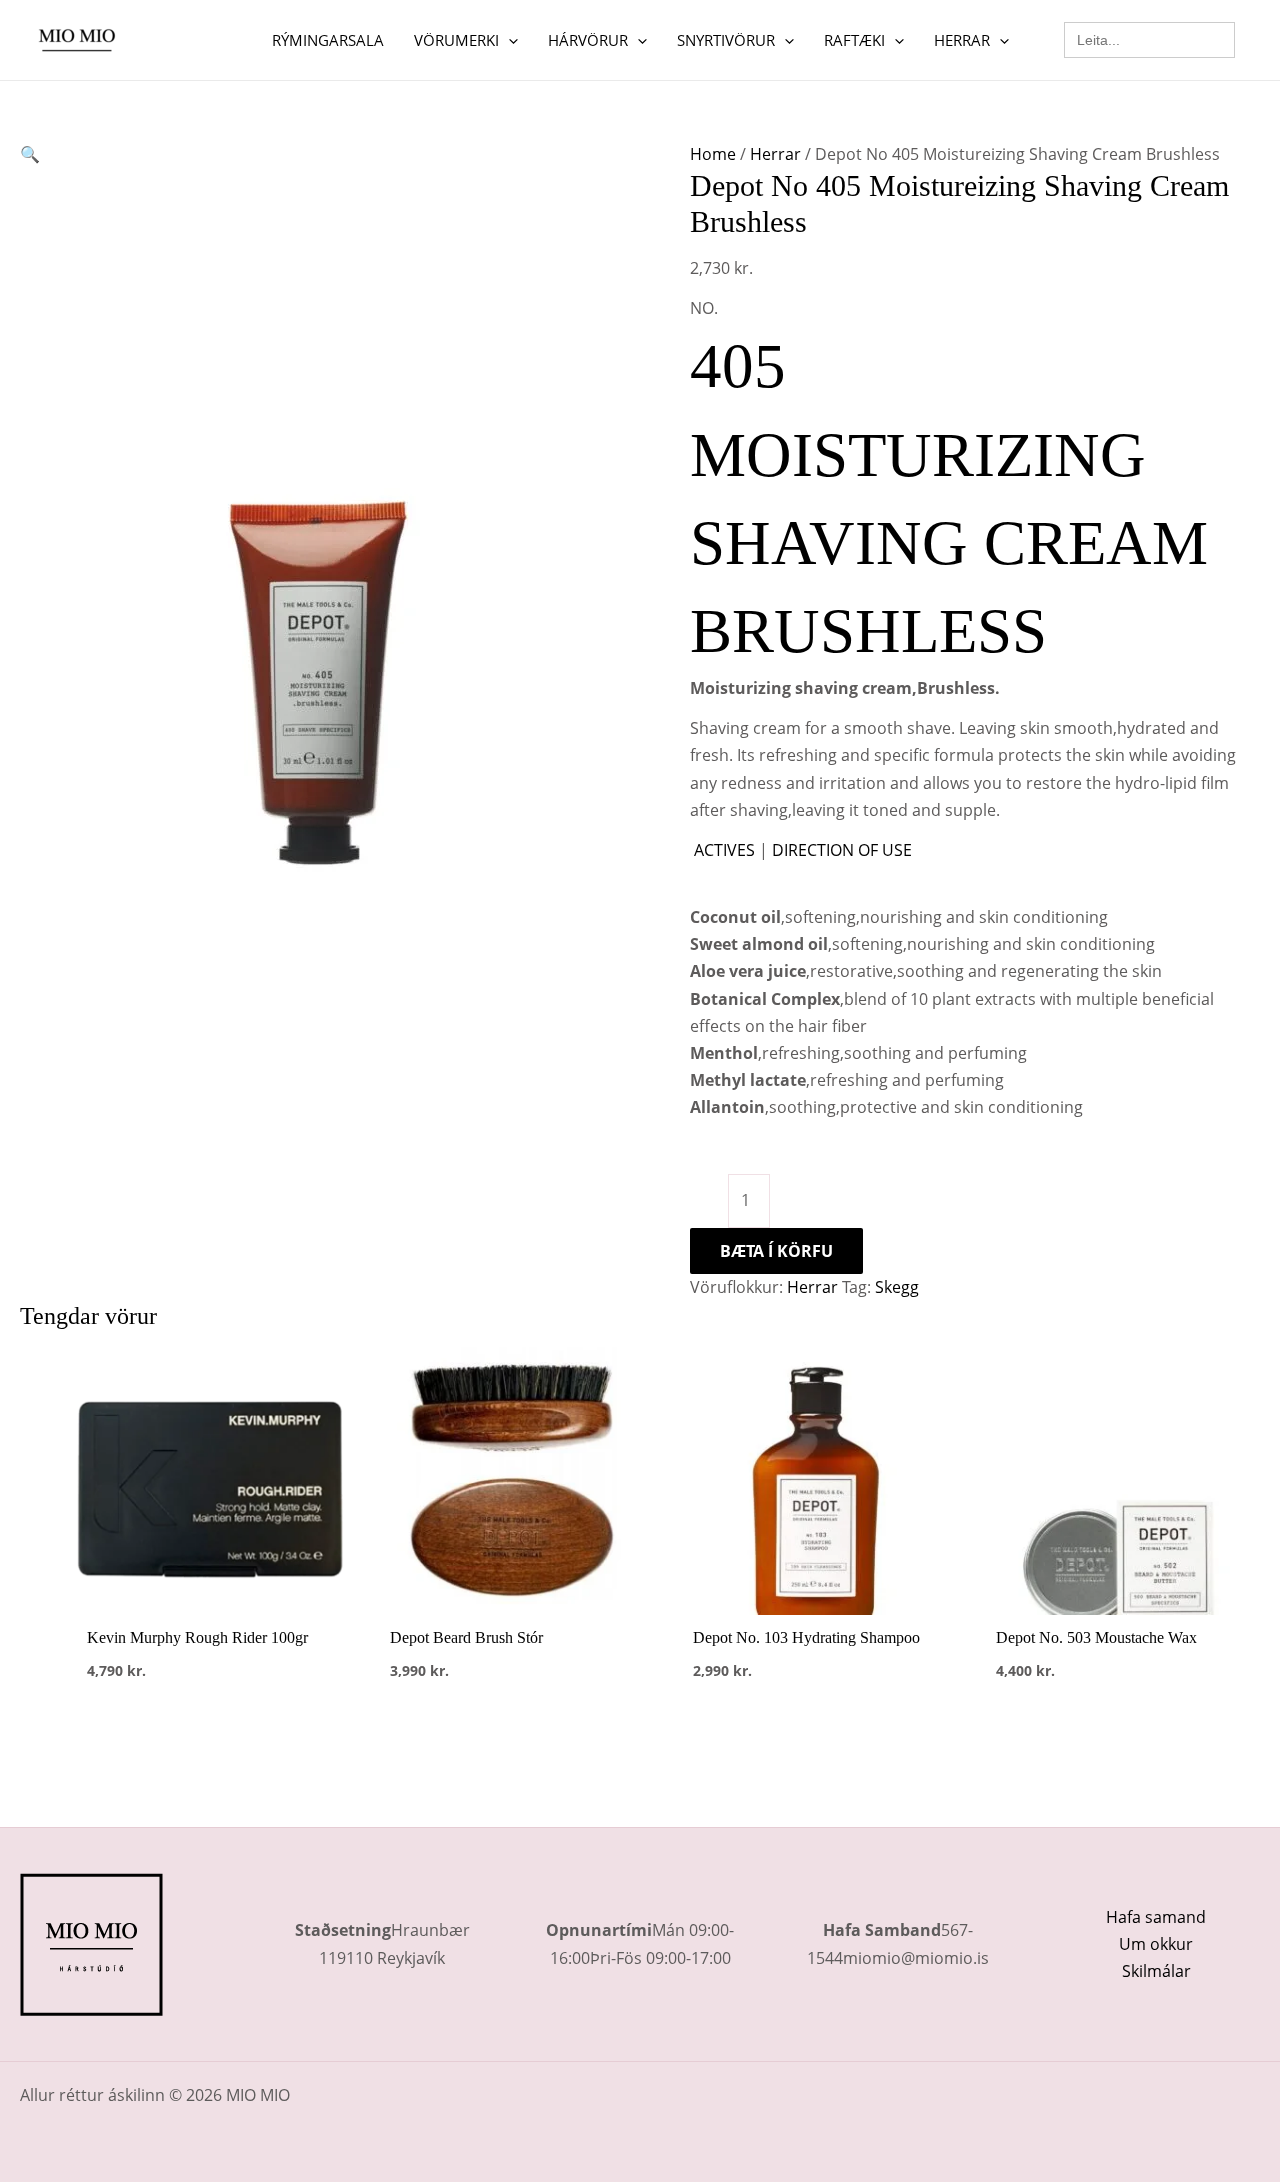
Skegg (897, 1287)
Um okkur (1156, 1944)
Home (713, 154)
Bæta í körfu (776, 1251)
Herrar (775, 154)
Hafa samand (1156, 1917)
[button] (508, 40)
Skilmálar (1156, 1971)
